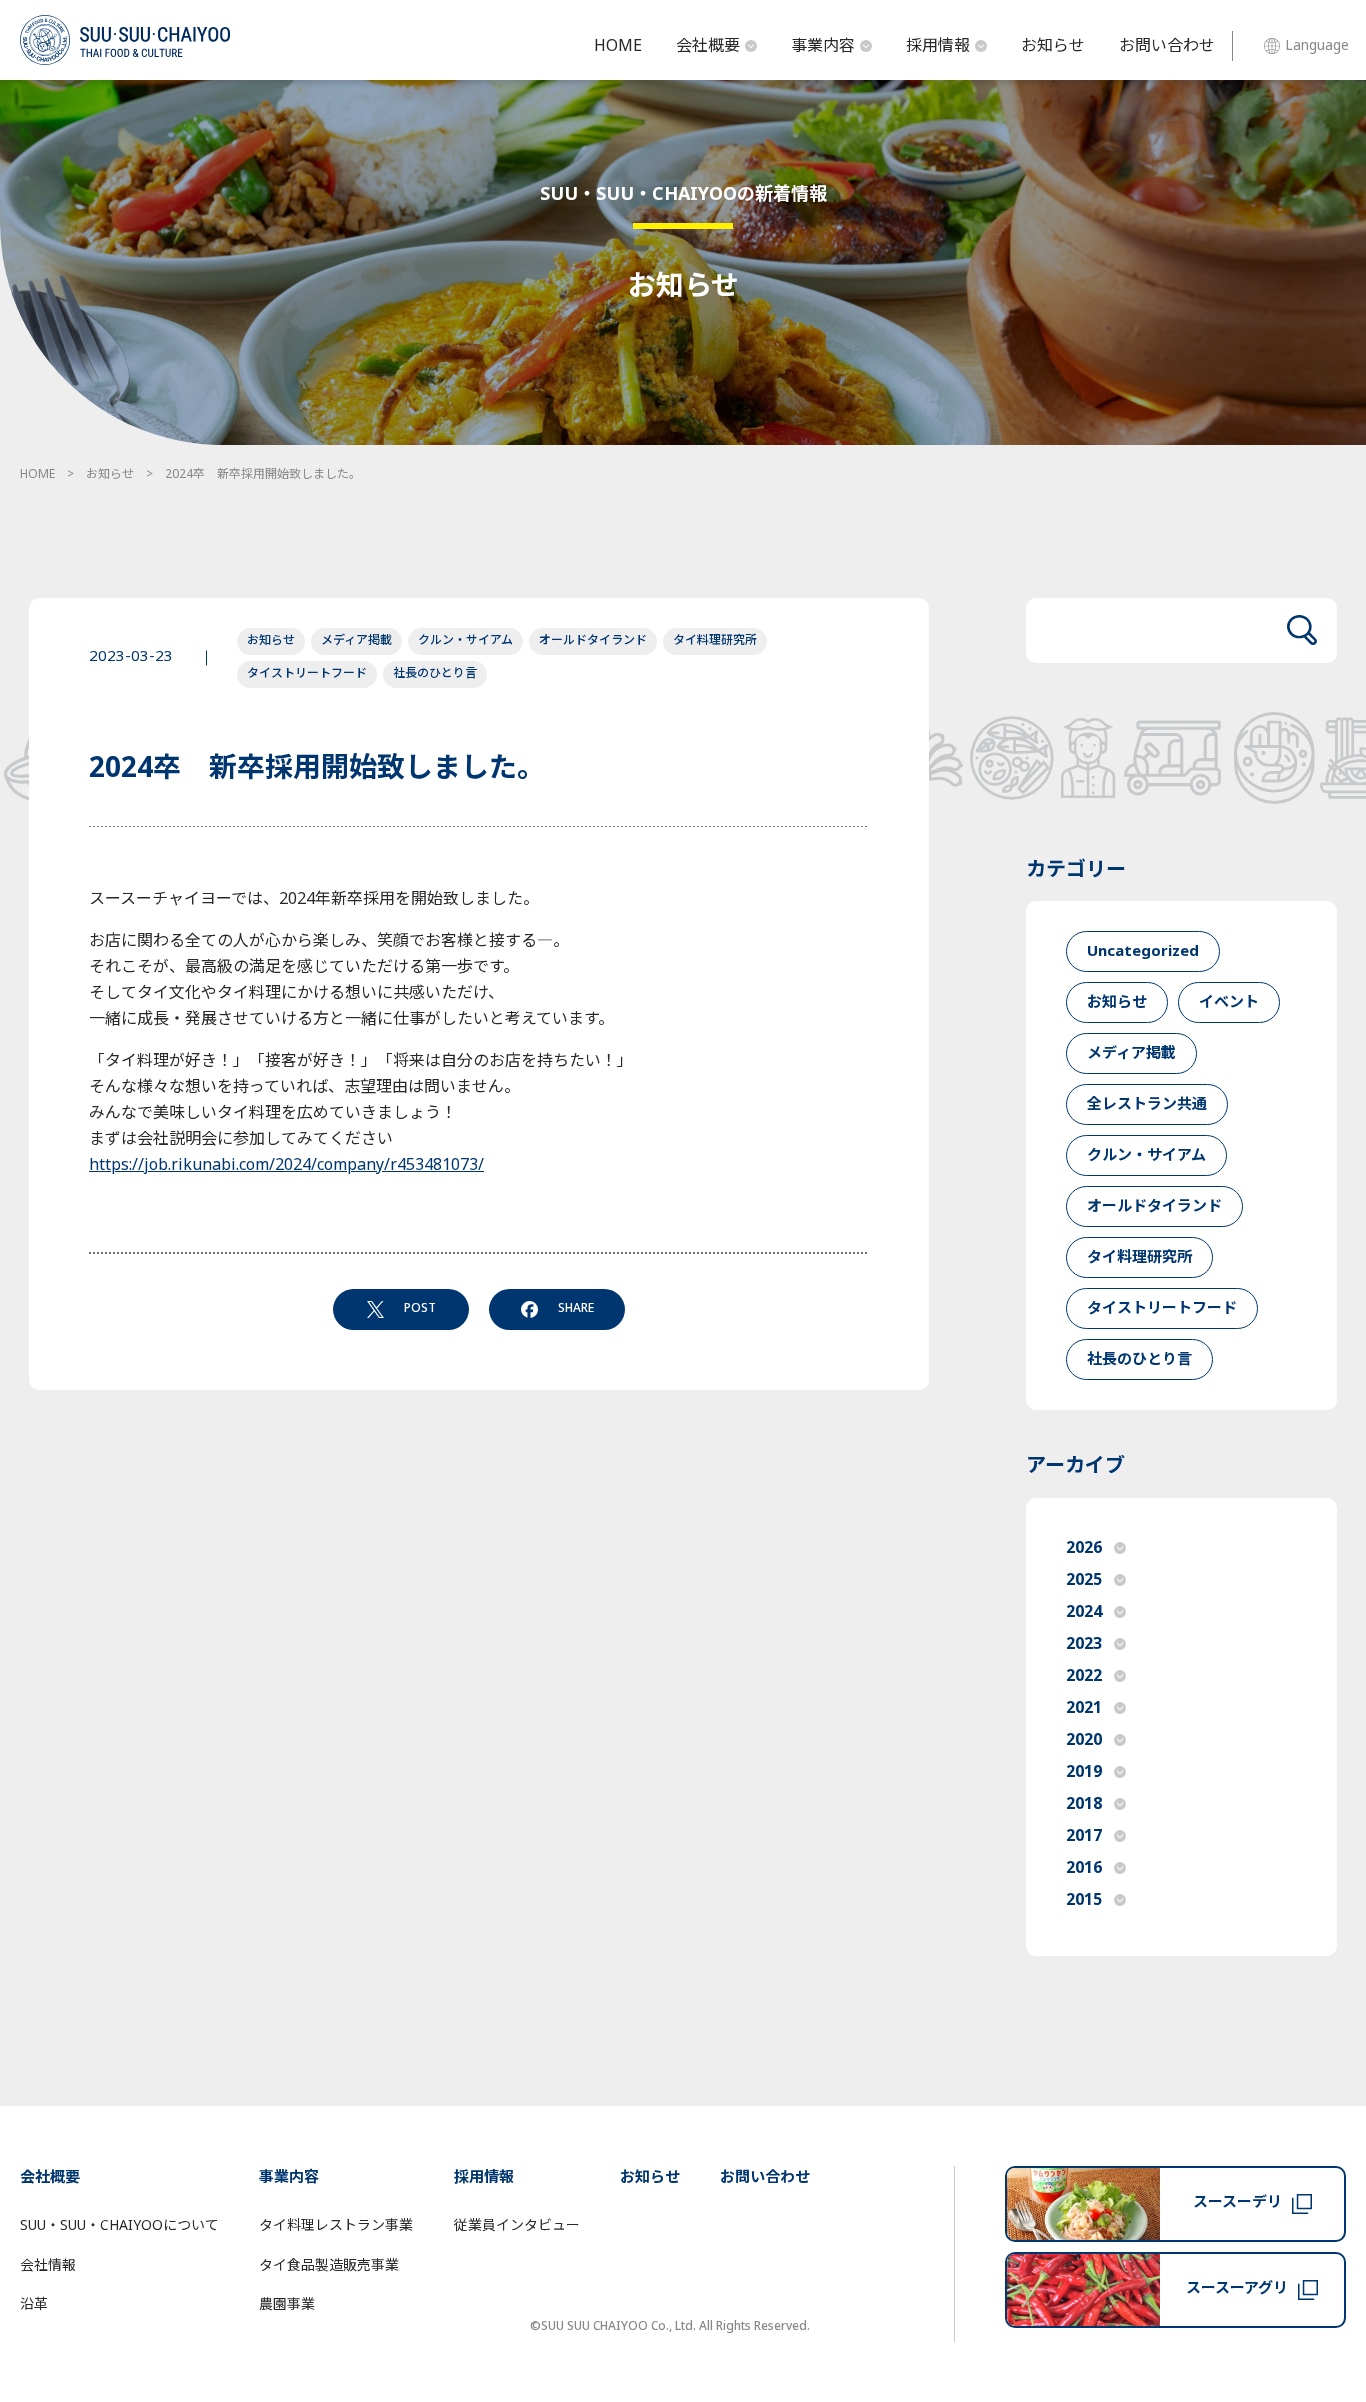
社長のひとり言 (435, 673)
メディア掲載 (356, 640)
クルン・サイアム (465, 640)
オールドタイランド (593, 640)
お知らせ (1053, 46)
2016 (1084, 1868)
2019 (1084, 1772)
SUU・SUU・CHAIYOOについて (119, 2225)
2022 (1084, 1676)
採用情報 (938, 46)
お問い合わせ (1167, 46)
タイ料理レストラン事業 (336, 2225)
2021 (1084, 1708)
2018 (1084, 1804)
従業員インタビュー (517, 2225)
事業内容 (823, 46)
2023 (1084, 1644)
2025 (1084, 1580)
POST (420, 1308)
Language (1317, 45)
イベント (1229, 1002)
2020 (1084, 1740)
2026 (1084, 1548)
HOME (618, 46)
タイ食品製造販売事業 (329, 2265)
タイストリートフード (307, 673)
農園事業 (287, 2304)
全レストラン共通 (1147, 1104)
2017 (1084, 1836)
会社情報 (48, 2265)
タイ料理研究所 (715, 640)
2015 (1084, 1900)
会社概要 (708, 46)
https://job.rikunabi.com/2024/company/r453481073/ (286, 1165)
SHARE (576, 1308)
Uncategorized (1143, 951)
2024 (1084, 1612)
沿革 (34, 2304)
